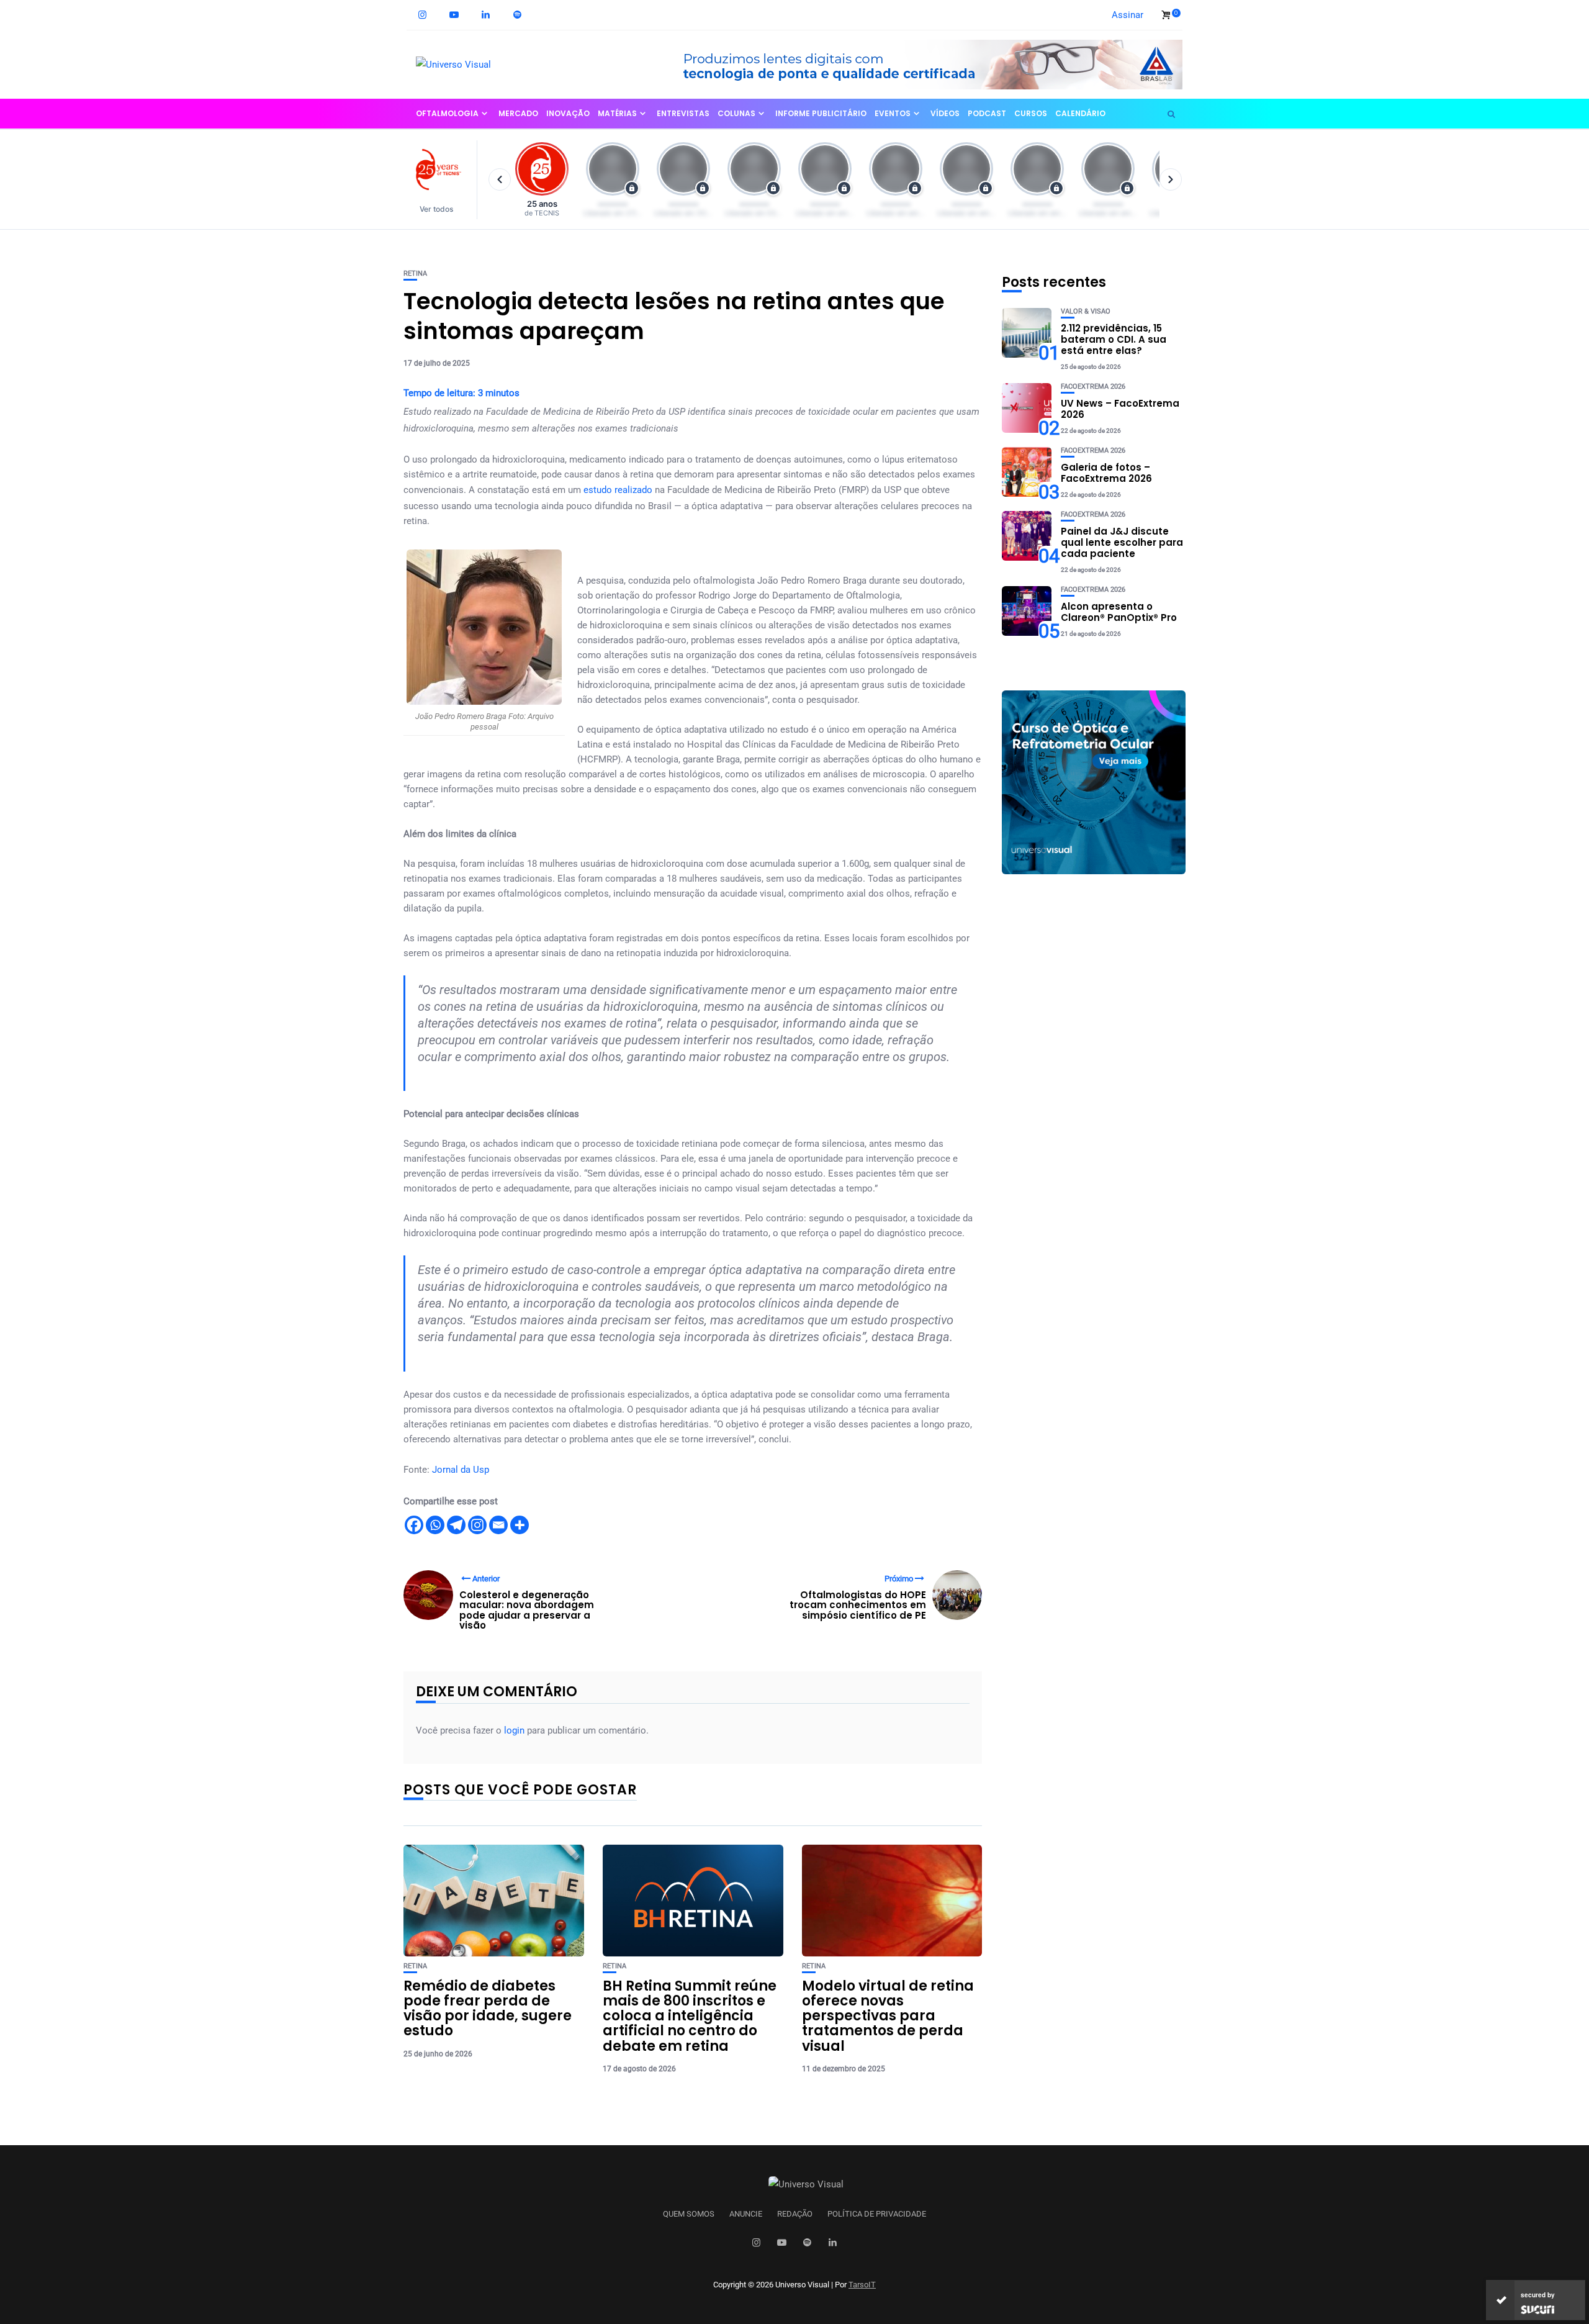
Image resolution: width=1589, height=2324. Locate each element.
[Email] (498, 1525)
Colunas (736, 113)
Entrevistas (683, 113)
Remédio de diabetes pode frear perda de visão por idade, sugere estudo (488, 2009)
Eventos (893, 113)
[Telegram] (456, 1525)
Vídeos (945, 113)
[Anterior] (500, 179)
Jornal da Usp (461, 1470)
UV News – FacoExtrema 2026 (1120, 409)
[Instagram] (477, 1525)
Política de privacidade (877, 2214)
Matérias (617, 113)
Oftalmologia (447, 113)
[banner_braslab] (922, 64)
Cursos (1031, 113)
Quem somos (689, 2214)
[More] (520, 1525)
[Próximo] (1171, 179)
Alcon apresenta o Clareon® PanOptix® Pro (1119, 612)
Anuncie (746, 2214)
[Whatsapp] (435, 1525)
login (514, 1730)
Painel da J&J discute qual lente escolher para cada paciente (1122, 542)
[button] (442, 180)
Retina (415, 274)
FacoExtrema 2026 (1093, 387)
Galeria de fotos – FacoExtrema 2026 (1106, 473)
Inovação (568, 113)
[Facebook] (414, 1525)
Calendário (1080, 113)
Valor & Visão (1086, 311)
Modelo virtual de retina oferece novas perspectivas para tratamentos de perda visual (888, 2016)
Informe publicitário (821, 113)
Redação (795, 2214)
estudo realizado (618, 490)
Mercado (518, 113)
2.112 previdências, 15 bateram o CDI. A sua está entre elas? (1114, 339)
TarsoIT (862, 2285)
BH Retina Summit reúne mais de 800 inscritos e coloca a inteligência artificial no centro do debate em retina (690, 2016)
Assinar (1128, 15)
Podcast (987, 113)
